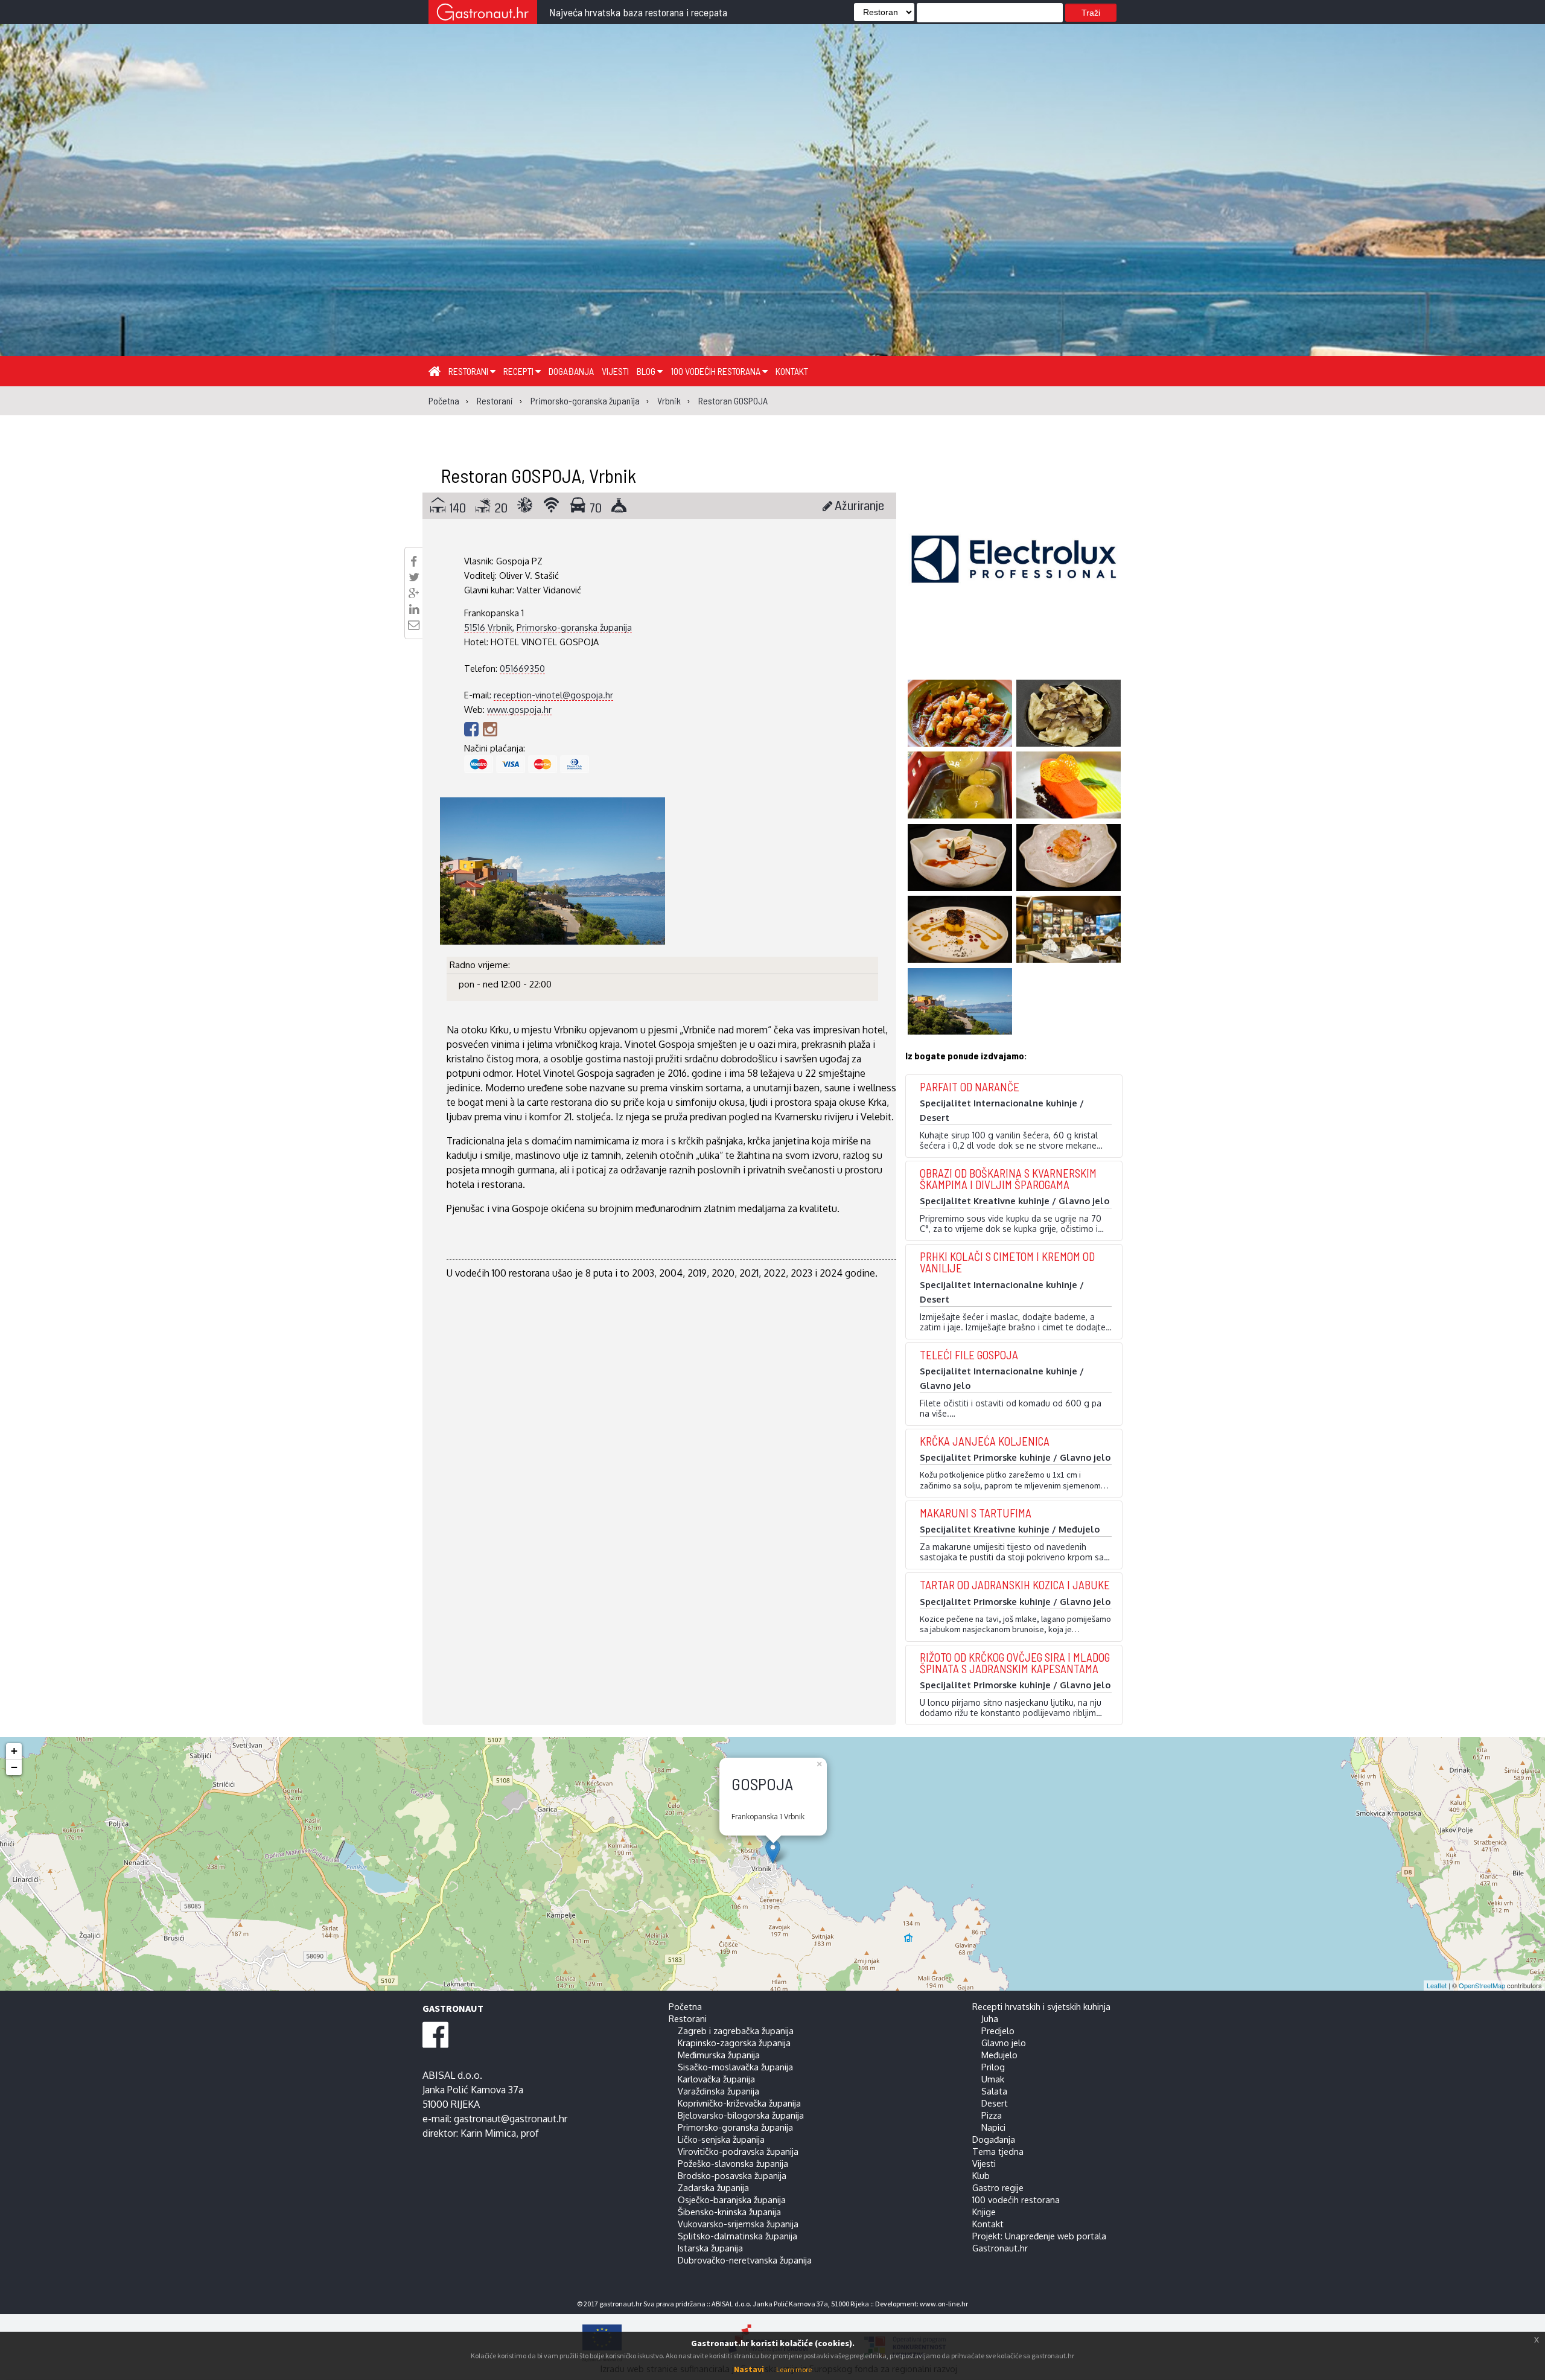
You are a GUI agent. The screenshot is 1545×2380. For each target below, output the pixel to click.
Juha (990, 2018)
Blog (647, 371)
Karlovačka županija (716, 2079)
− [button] (14, 1767)
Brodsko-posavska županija (732, 2175)
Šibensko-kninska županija (729, 2212)
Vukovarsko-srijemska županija (738, 2224)
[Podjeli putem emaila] (414, 625)
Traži (1091, 13)
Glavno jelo (1004, 2043)
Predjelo (998, 2031)
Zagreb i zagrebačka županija (736, 2031)
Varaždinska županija (718, 2091)
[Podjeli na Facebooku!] (414, 561)
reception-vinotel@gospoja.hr (553, 695)
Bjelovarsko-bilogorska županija (741, 2115)
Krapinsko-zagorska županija (734, 2043)
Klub (981, 2175)
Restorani (469, 371)
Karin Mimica (488, 2133)
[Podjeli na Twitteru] (414, 577)
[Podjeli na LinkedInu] (414, 609)
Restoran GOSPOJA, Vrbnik (538, 475)
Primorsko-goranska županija (574, 627)
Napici (993, 2127)
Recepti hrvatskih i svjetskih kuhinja (1041, 2006)
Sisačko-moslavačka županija (735, 2067)
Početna (685, 2006)
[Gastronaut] (483, 14)
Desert (995, 2103)
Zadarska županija (713, 2187)
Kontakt (792, 371)
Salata (994, 2091)
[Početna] (435, 371)
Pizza (992, 2115)
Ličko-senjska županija (721, 2139)
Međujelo (999, 2055)
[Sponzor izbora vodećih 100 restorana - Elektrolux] (1014, 577)
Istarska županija (710, 2248)
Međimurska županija (719, 2055)
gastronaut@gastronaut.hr (511, 2119)
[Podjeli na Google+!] (414, 593)
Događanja (571, 371)
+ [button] (14, 1751)
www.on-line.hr (944, 2304)
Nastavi (749, 2369)
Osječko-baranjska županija (732, 2200)
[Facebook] (473, 729)
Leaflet (1437, 1985)
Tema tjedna (998, 2151)
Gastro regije (998, 2187)
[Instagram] (490, 729)
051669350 (522, 668)
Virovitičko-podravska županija (738, 2151)
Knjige (984, 2212)
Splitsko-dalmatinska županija (737, 2236)
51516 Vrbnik (488, 627)
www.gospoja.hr (519, 709)
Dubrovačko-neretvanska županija (745, 2260)
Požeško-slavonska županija (733, 2163)
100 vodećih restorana (716, 371)
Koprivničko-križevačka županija (739, 2103)
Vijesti (615, 371)
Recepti (519, 371)
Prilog (993, 2067)
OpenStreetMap (1482, 1985)
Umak (993, 2079)
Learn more (794, 2369)
